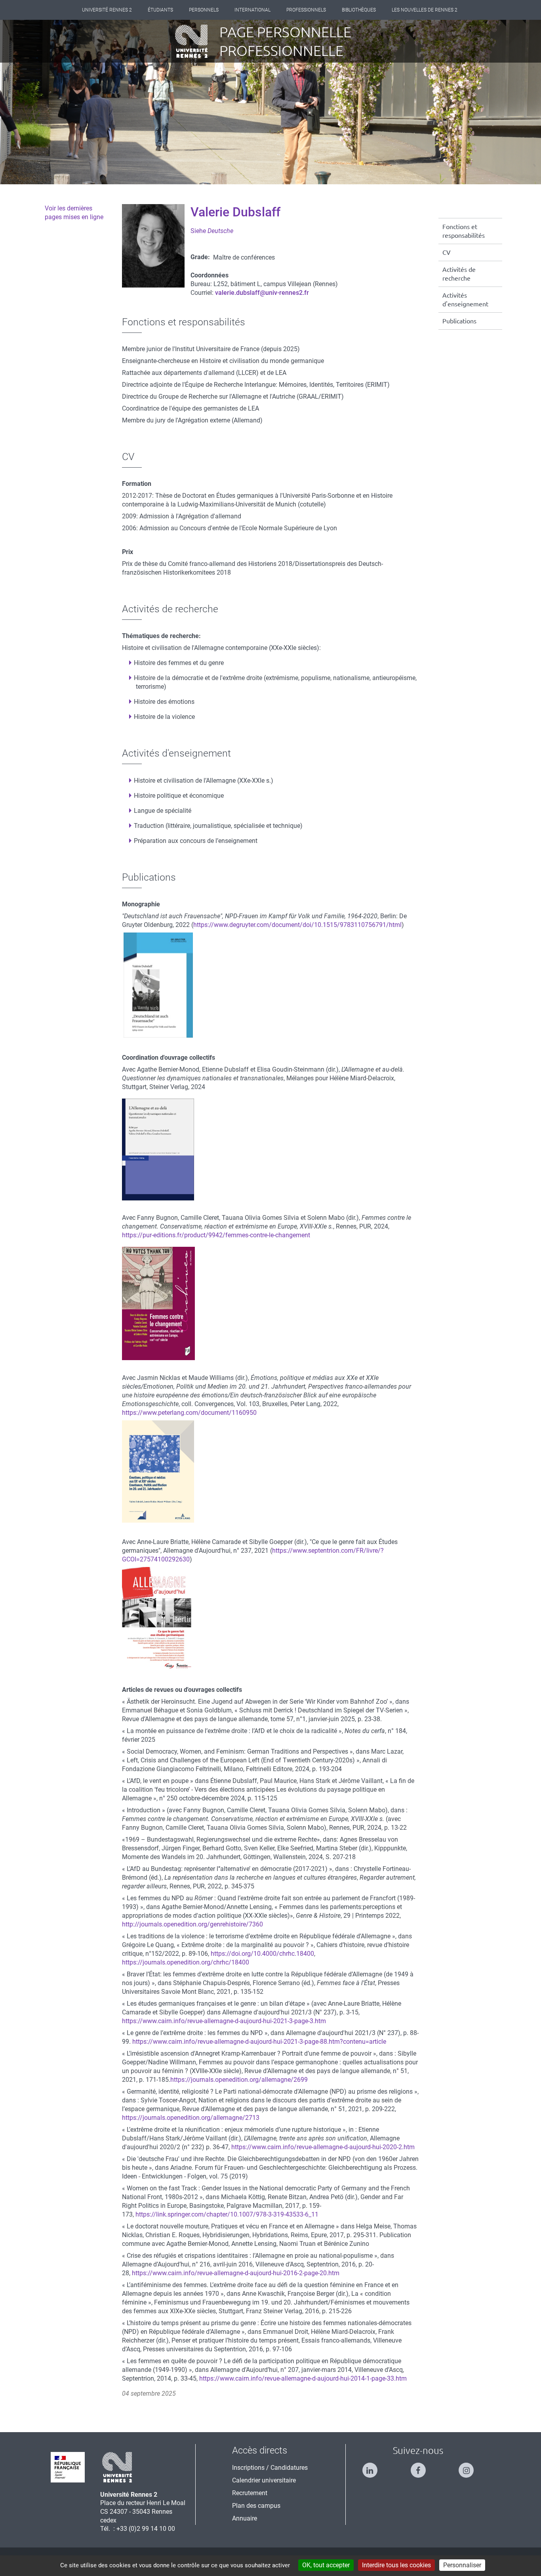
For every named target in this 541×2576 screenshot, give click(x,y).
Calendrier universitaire (264, 2480)
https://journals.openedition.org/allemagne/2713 (191, 2118)
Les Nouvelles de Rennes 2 (425, 10)
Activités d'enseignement (465, 300)
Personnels (204, 10)
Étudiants (160, 10)
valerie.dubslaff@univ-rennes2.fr (262, 293)
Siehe (212, 231)
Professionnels (306, 10)
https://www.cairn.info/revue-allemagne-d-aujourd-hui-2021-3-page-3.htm (224, 2021)
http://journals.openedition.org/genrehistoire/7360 (192, 1924)
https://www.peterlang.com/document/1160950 (189, 1413)
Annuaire (245, 2518)
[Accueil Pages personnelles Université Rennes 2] (197, 41)
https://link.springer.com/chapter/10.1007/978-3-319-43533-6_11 (227, 2214)
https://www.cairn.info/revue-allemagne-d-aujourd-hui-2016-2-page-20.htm (236, 2273)
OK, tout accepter (326, 2565)
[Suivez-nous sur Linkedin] (370, 2467)
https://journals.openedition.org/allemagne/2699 (239, 2080)
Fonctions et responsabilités (464, 231)
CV (447, 252)
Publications (459, 321)
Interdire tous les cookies (396, 2565)
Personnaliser (462, 2565)
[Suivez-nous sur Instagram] (466, 2467)
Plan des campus (256, 2506)
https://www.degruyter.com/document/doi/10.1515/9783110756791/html (297, 925)
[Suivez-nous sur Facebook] (418, 2467)
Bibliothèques (359, 10)
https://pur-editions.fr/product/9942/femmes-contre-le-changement (216, 1235)
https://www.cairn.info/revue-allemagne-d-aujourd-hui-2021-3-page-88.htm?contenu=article (259, 2042)
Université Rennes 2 (107, 10)
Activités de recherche (459, 274)
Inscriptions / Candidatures (270, 2468)
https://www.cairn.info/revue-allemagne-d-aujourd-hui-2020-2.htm (323, 2147)
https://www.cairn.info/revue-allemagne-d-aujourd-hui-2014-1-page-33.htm (303, 2378)
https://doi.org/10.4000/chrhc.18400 (262, 1954)
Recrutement (250, 2493)
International (252, 10)
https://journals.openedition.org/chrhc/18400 (186, 1962)
